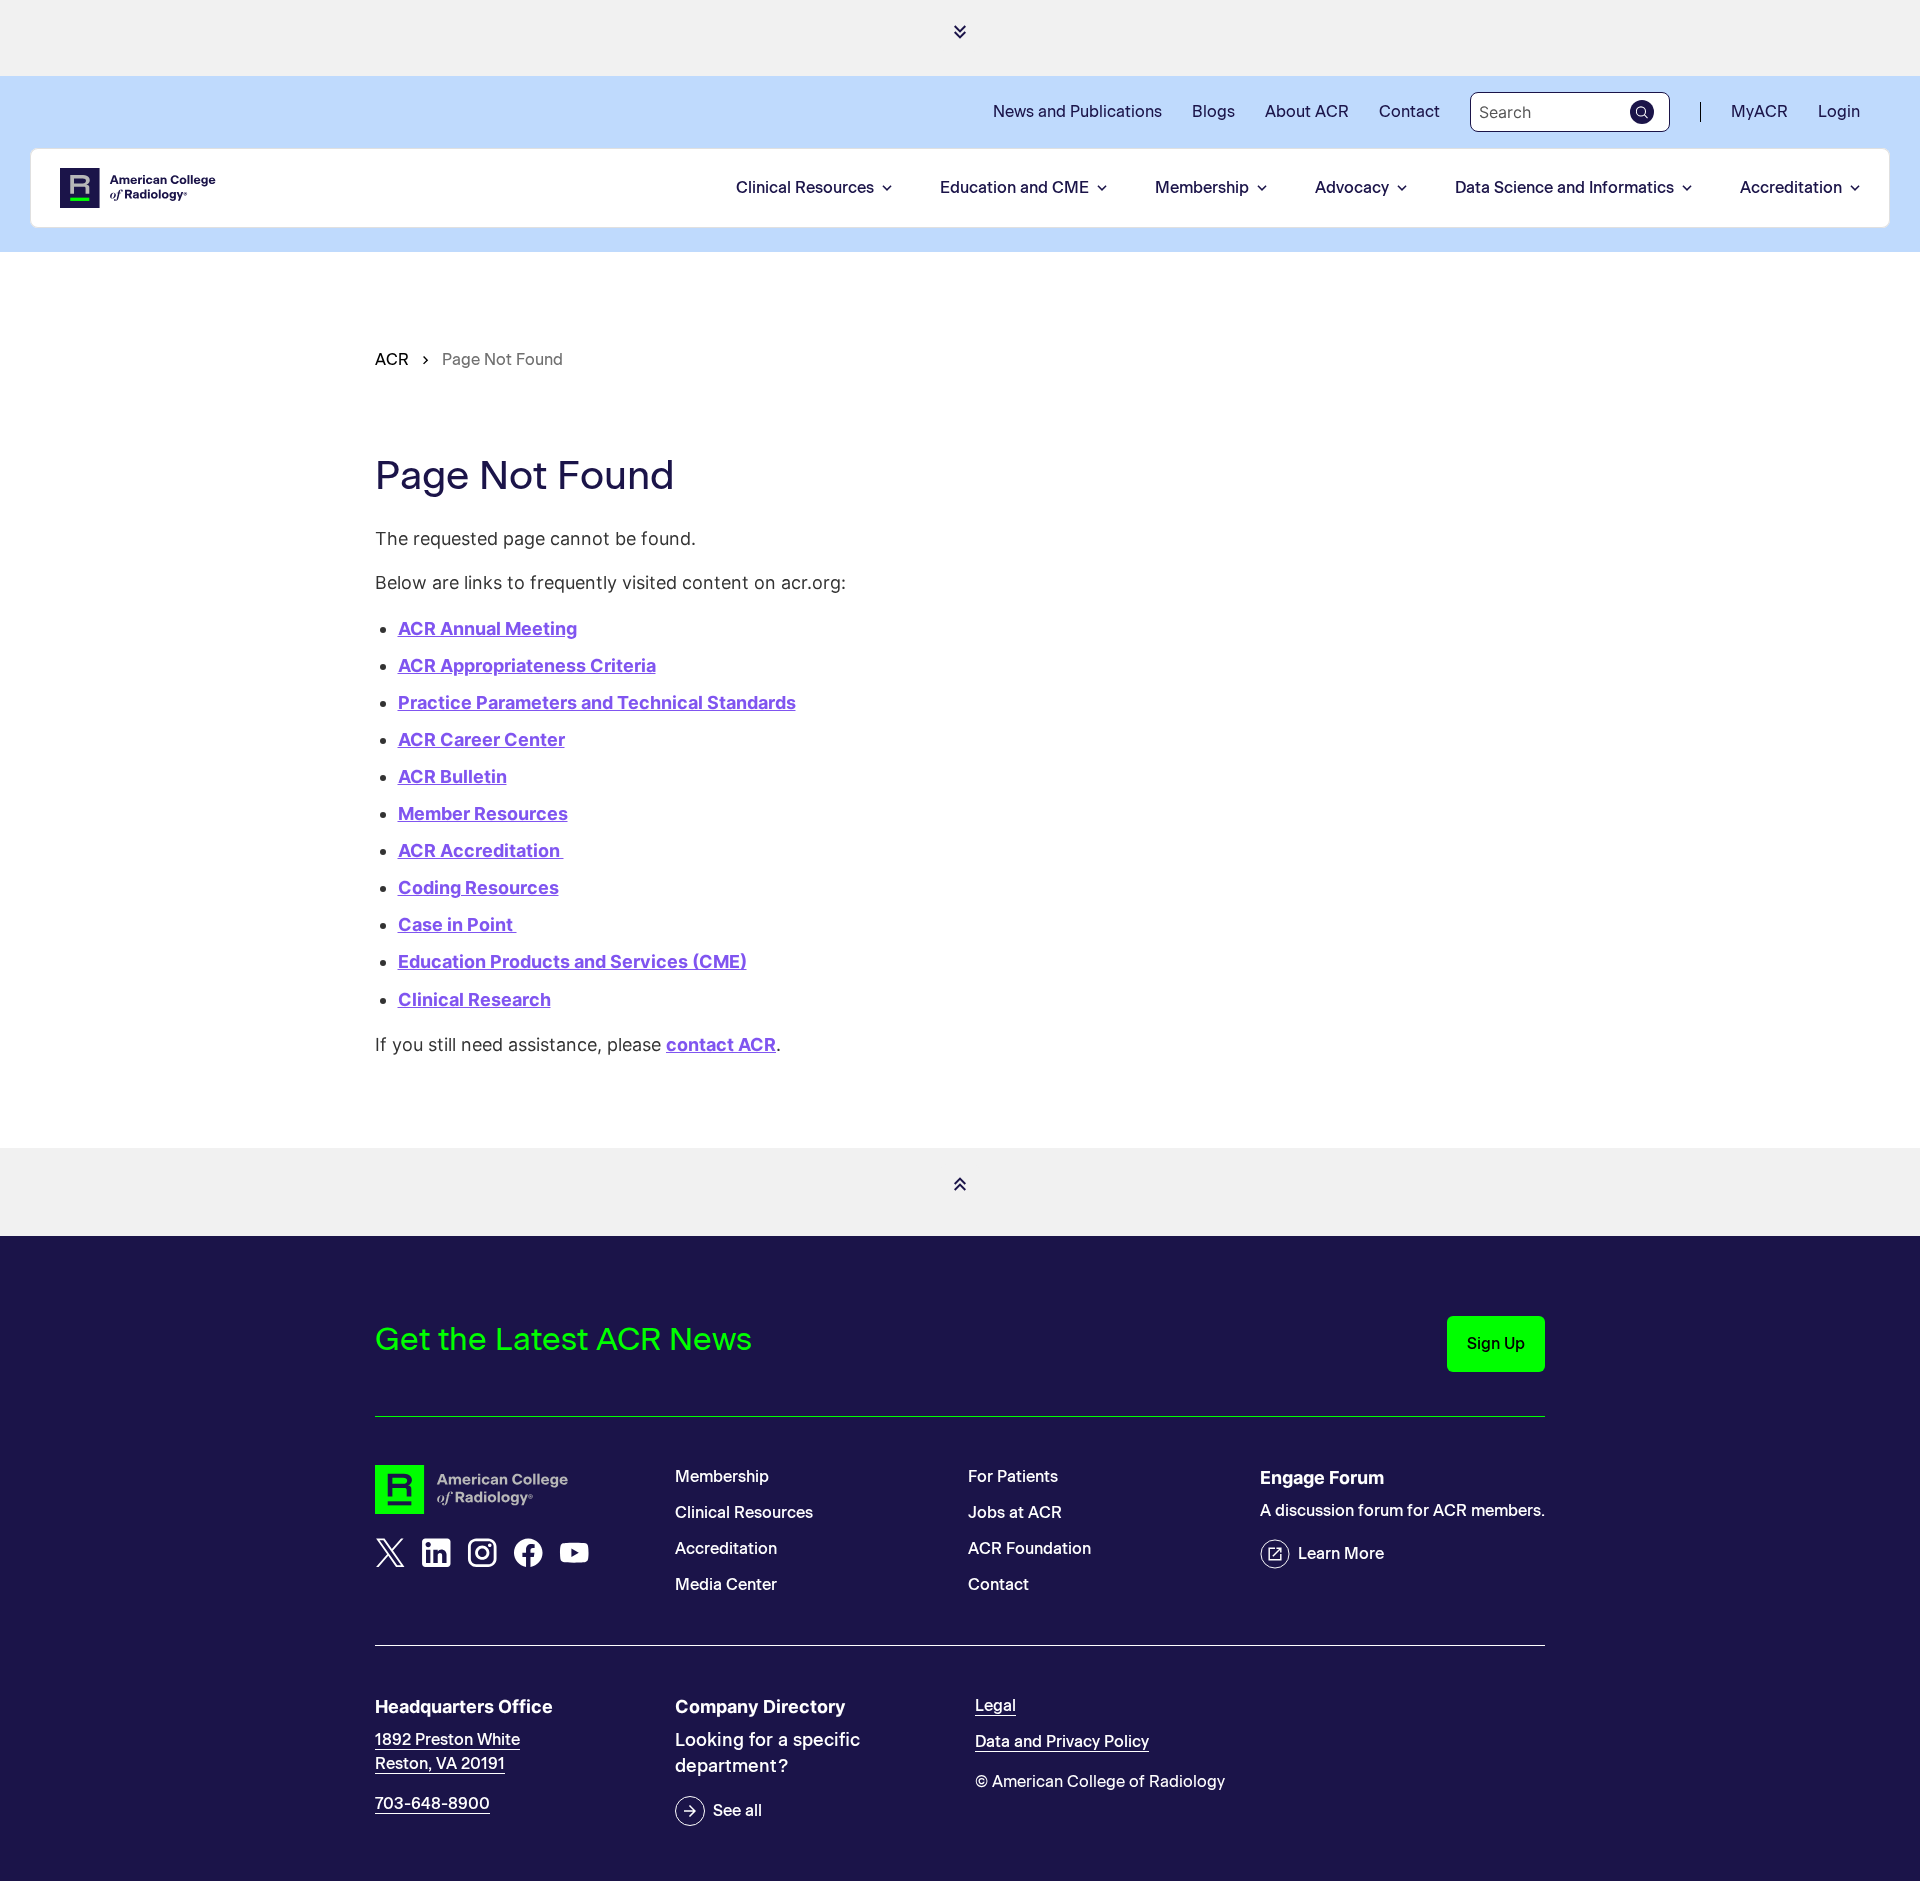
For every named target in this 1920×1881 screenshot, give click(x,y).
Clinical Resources (805, 187)
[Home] (139, 188)
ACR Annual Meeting (487, 628)
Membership (1202, 187)
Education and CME (1014, 187)
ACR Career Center (481, 739)
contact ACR (721, 1044)
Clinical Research (474, 999)
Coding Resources (478, 887)
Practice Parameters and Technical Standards (597, 702)
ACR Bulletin (452, 776)
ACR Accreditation (481, 850)
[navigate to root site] (510, 1489)
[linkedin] (436, 1553)
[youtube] (574, 1553)
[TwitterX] (390, 1553)
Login (1839, 111)
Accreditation (1791, 187)
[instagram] (482, 1553)
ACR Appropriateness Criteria (527, 665)
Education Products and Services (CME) (572, 961)
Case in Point (457, 924)
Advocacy (1352, 187)
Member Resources (483, 813)
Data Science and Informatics (1564, 187)
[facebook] (528, 1553)
